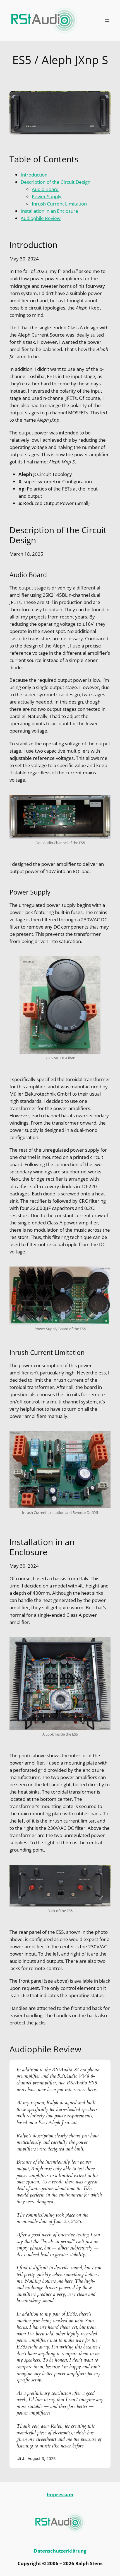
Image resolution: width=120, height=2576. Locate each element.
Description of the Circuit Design (56, 182)
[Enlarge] (103, 802)
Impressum (60, 2494)
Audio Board (45, 189)
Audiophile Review (41, 218)
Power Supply (47, 196)
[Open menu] (107, 20)
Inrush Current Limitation (59, 204)
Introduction (34, 175)
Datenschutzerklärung (60, 2551)
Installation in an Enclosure (49, 211)
